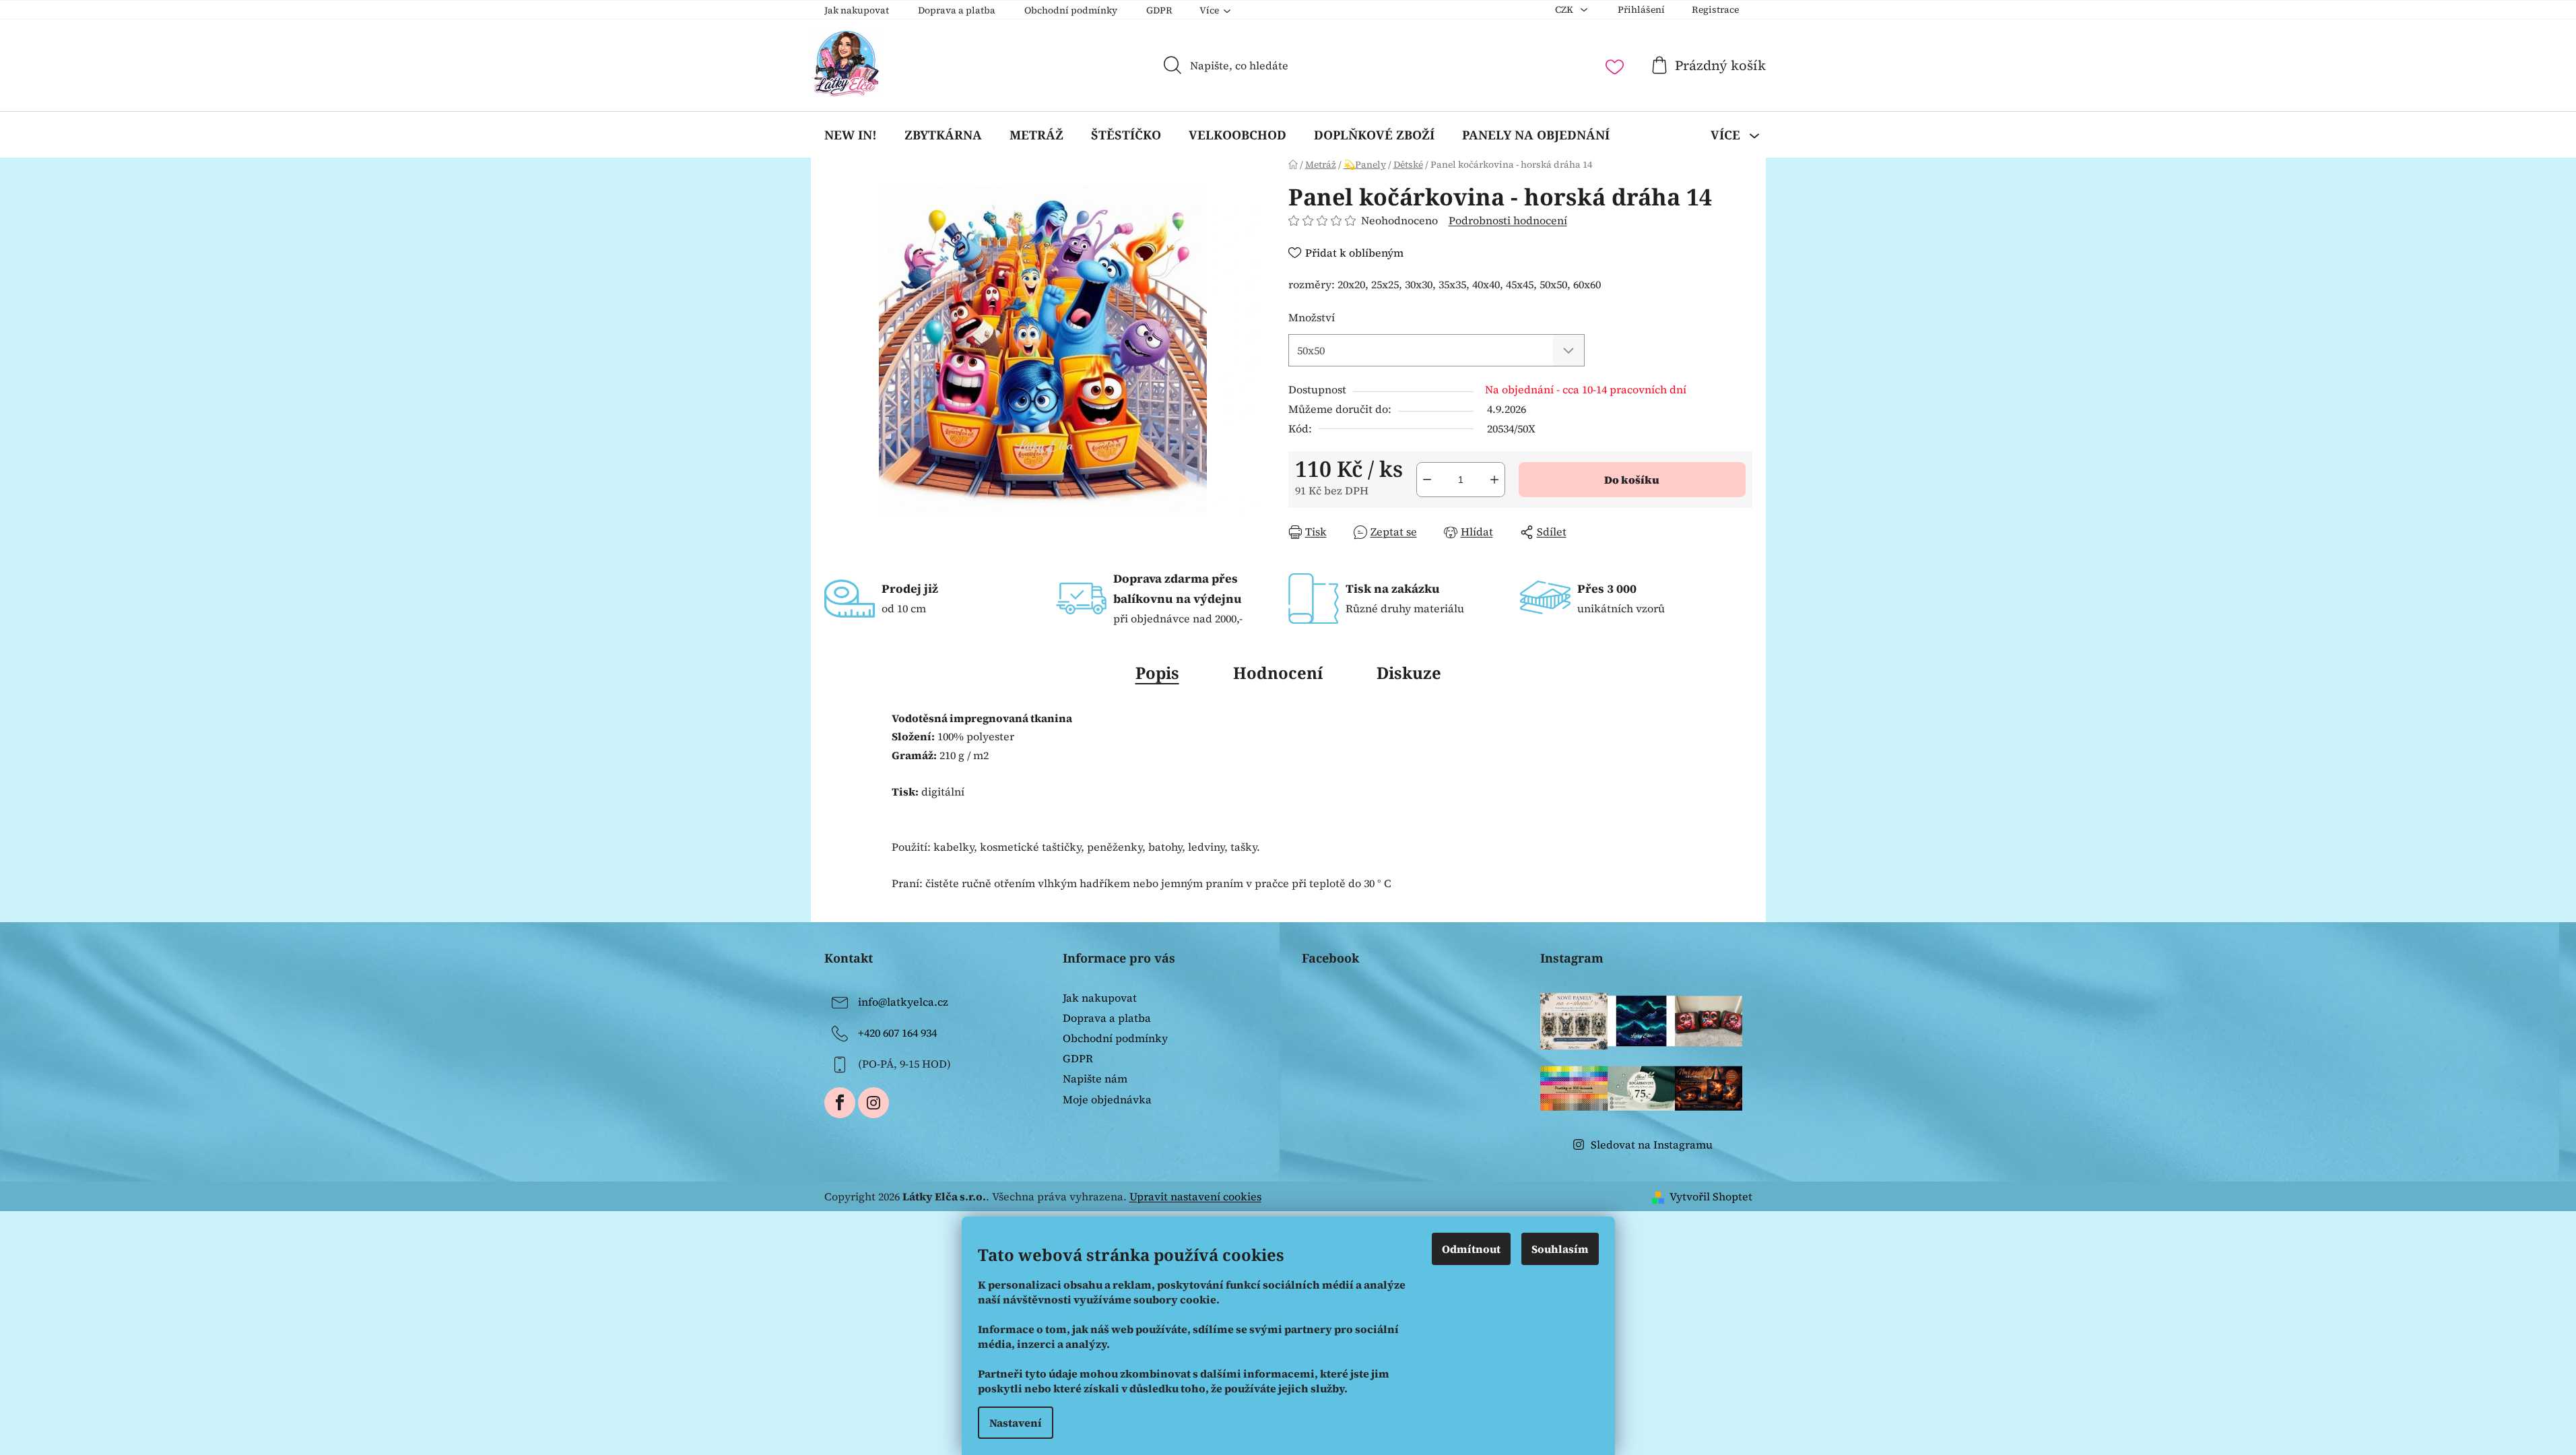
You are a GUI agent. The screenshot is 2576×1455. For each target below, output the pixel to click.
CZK (1565, 9)
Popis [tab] (1157, 673)
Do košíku (1632, 480)
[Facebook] (840, 1103)
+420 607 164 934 (897, 1033)
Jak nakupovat (857, 10)
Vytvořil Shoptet (1711, 1196)
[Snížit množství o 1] (1427, 480)
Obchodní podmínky (1071, 10)
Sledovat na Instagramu (1652, 1144)
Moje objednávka (1107, 1099)
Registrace (1715, 9)
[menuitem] (851, 135)
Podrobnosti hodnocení (1508, 220)
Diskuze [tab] (1409, 673)
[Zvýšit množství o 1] (1494, 480)
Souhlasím (1560, 1249)
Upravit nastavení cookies (1195, 1196)
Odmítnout (1471, 1249)
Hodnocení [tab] (1278, 673)
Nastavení (1016, 1423)
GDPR (1159, 10)
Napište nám (1095, 1078)
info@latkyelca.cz (903, 1002)
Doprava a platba (957, 10)
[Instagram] (873, 1103)
